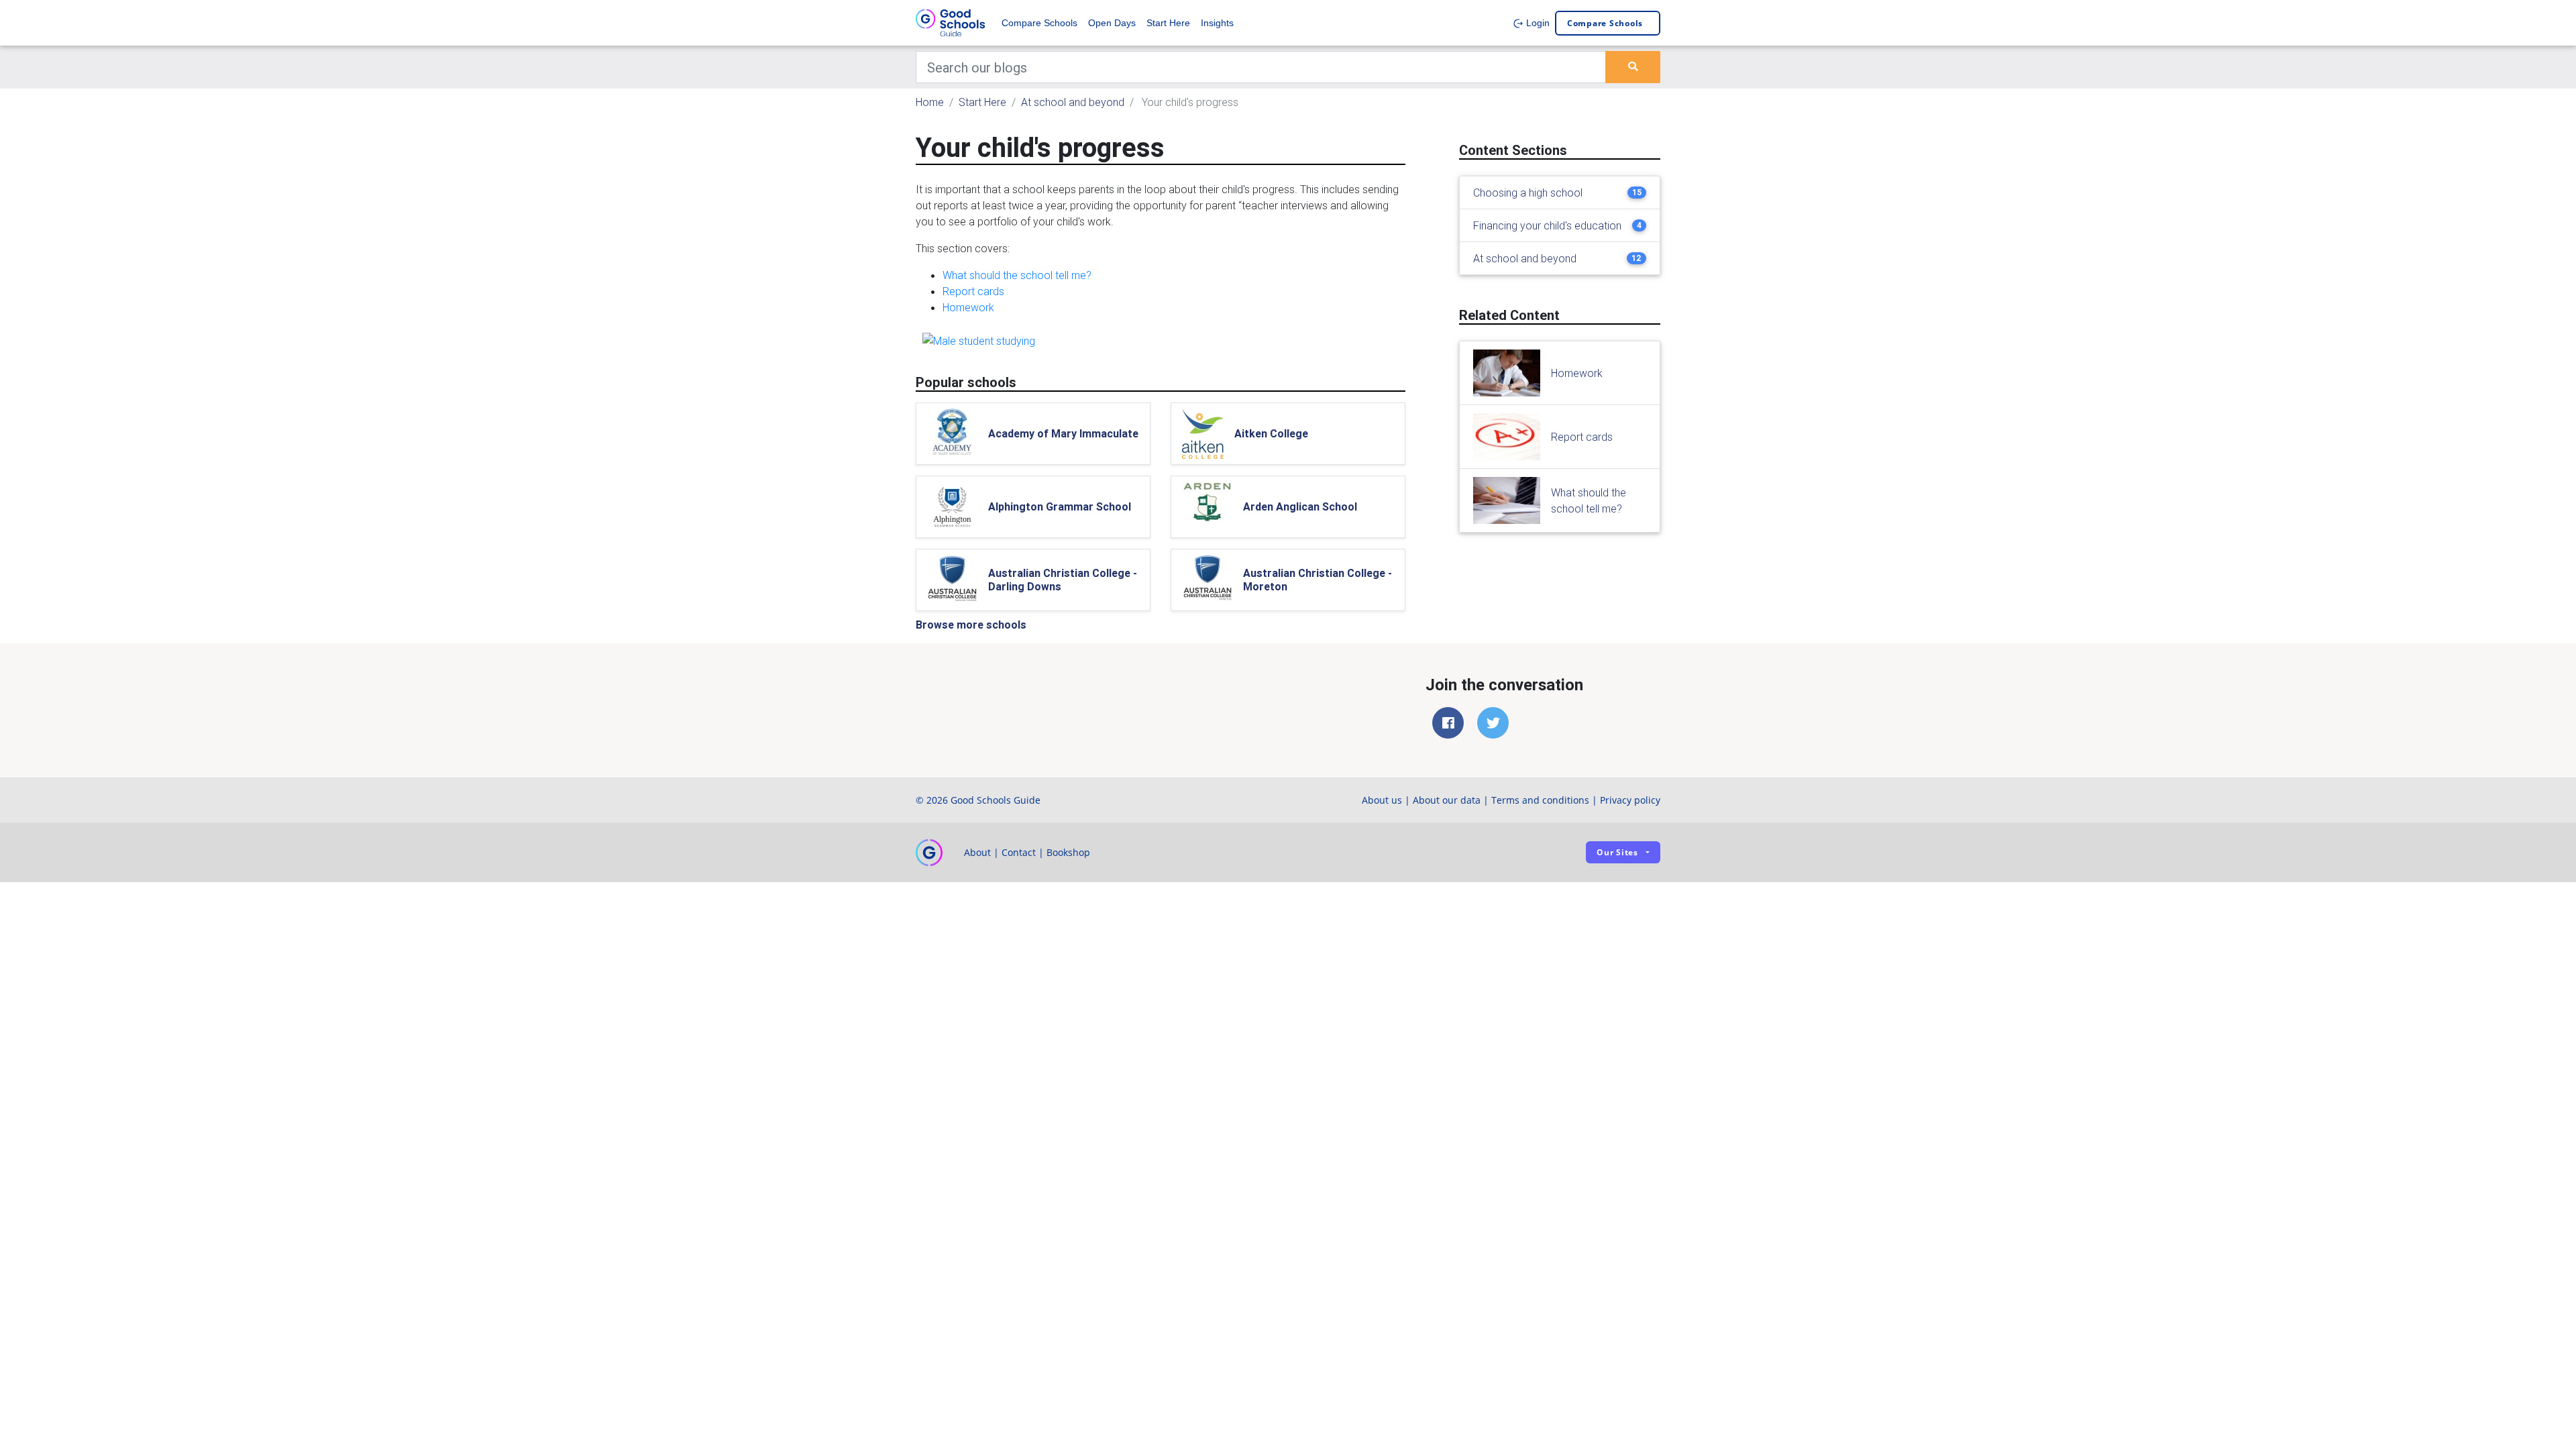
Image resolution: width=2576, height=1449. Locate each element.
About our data (1447, 800)
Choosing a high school (1528, 193)
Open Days (1112, 23)
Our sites (1617, 852)
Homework (968, 307)
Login (1537, 23)
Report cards (973, 291)
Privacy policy (1630, 800)
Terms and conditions (1540, 800)
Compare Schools (1039, 23)
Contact (1019, 852)
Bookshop (1068, 852)
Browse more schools (971, 625)
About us (1382, 800)
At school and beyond (1073, 102)
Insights (1217, 23)
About (977, 852)
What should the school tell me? (1017, 275)
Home (930, 102)
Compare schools (1605, 23)
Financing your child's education (1547, 225)
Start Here (1168, 23)
